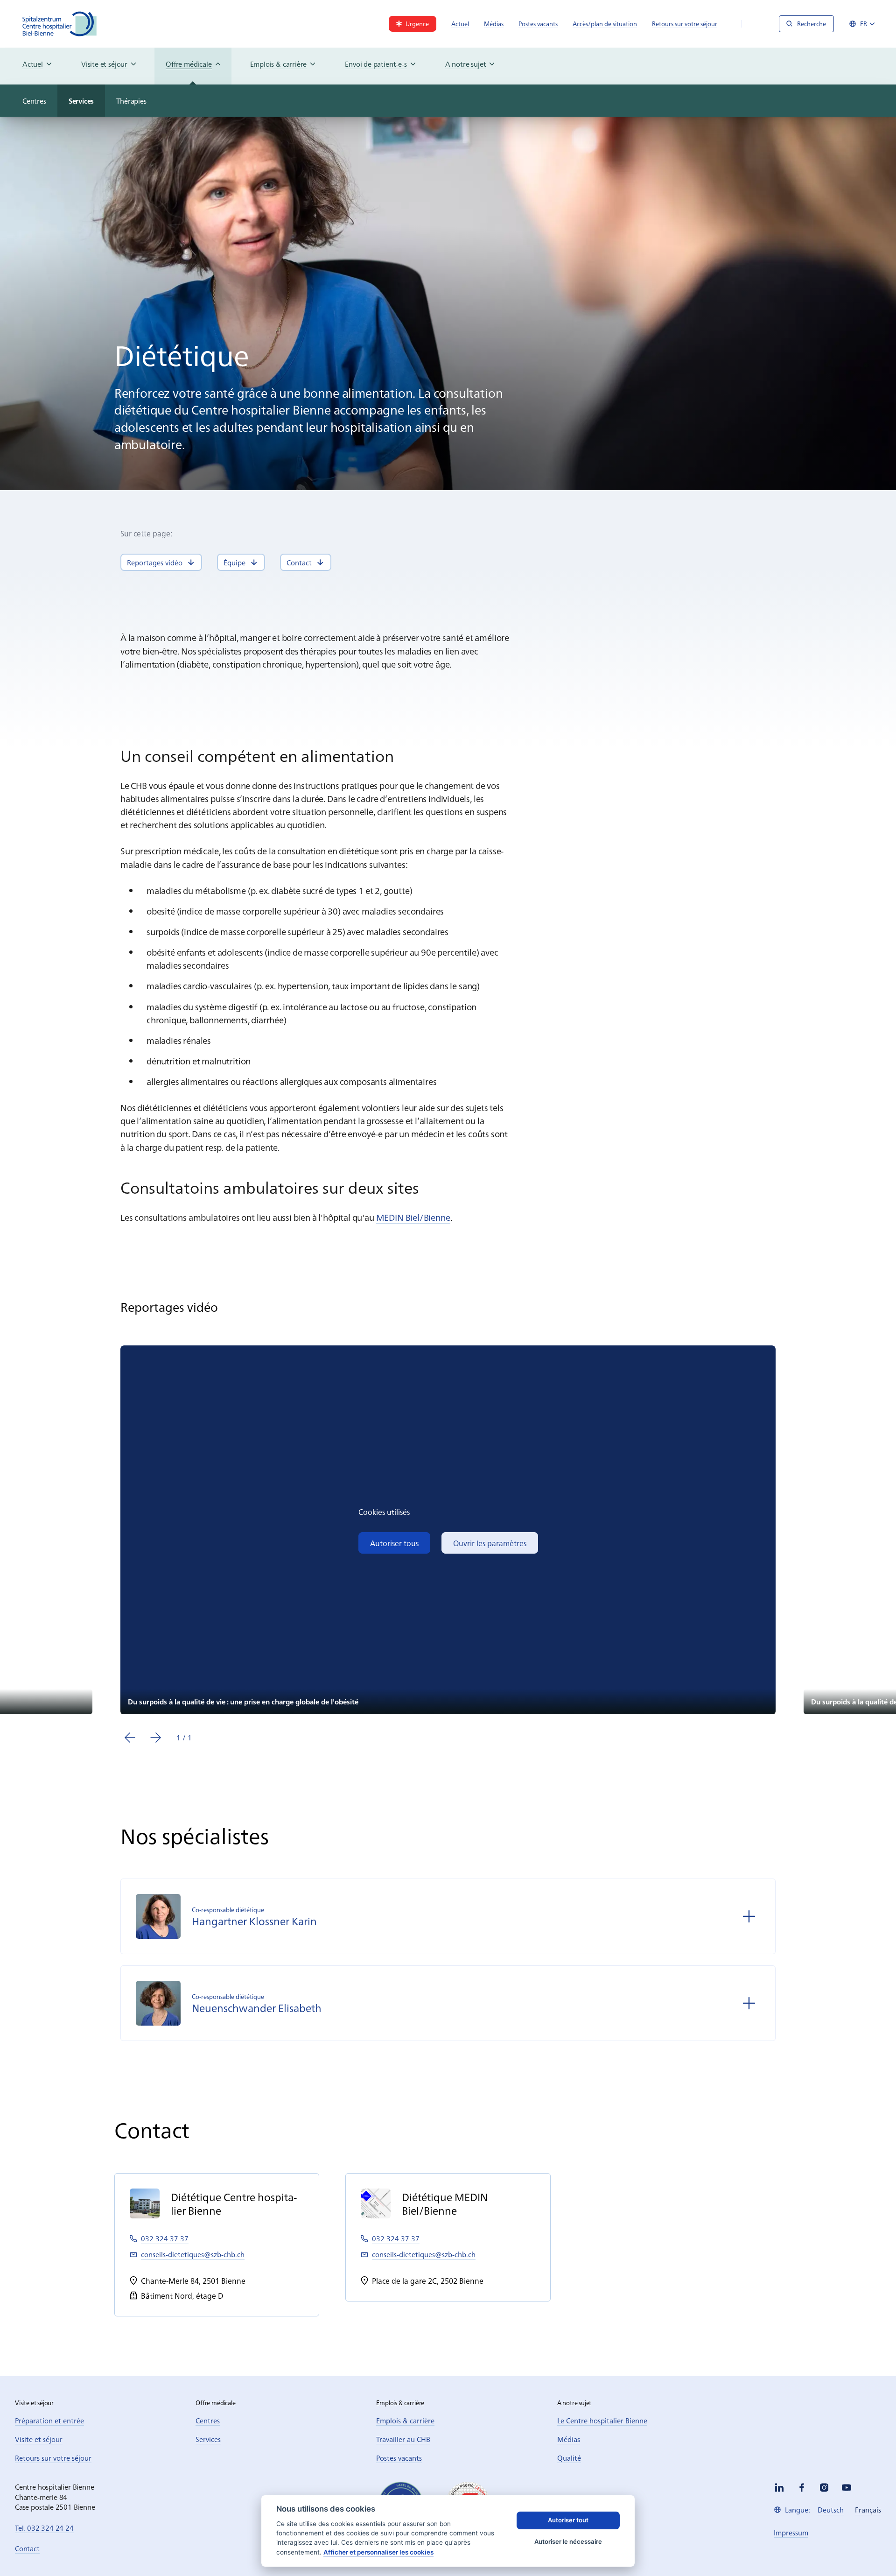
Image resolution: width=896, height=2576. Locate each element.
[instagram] (824, 2488)
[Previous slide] (130, 1738)
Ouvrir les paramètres (490, 1543)
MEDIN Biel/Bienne (413, 1217)
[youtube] (847, 2488)
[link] (413, 24)
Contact (27, 2548)
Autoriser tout (568, 2520)
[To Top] (870, 2550)
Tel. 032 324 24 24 (44, 2528)
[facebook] (802, 2488)
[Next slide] (156, 1738)
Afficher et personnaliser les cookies (378, 2552)
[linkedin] (779, 2488)
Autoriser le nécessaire (568, 2541)
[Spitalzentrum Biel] (60, 24)
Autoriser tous (394, 1543)
